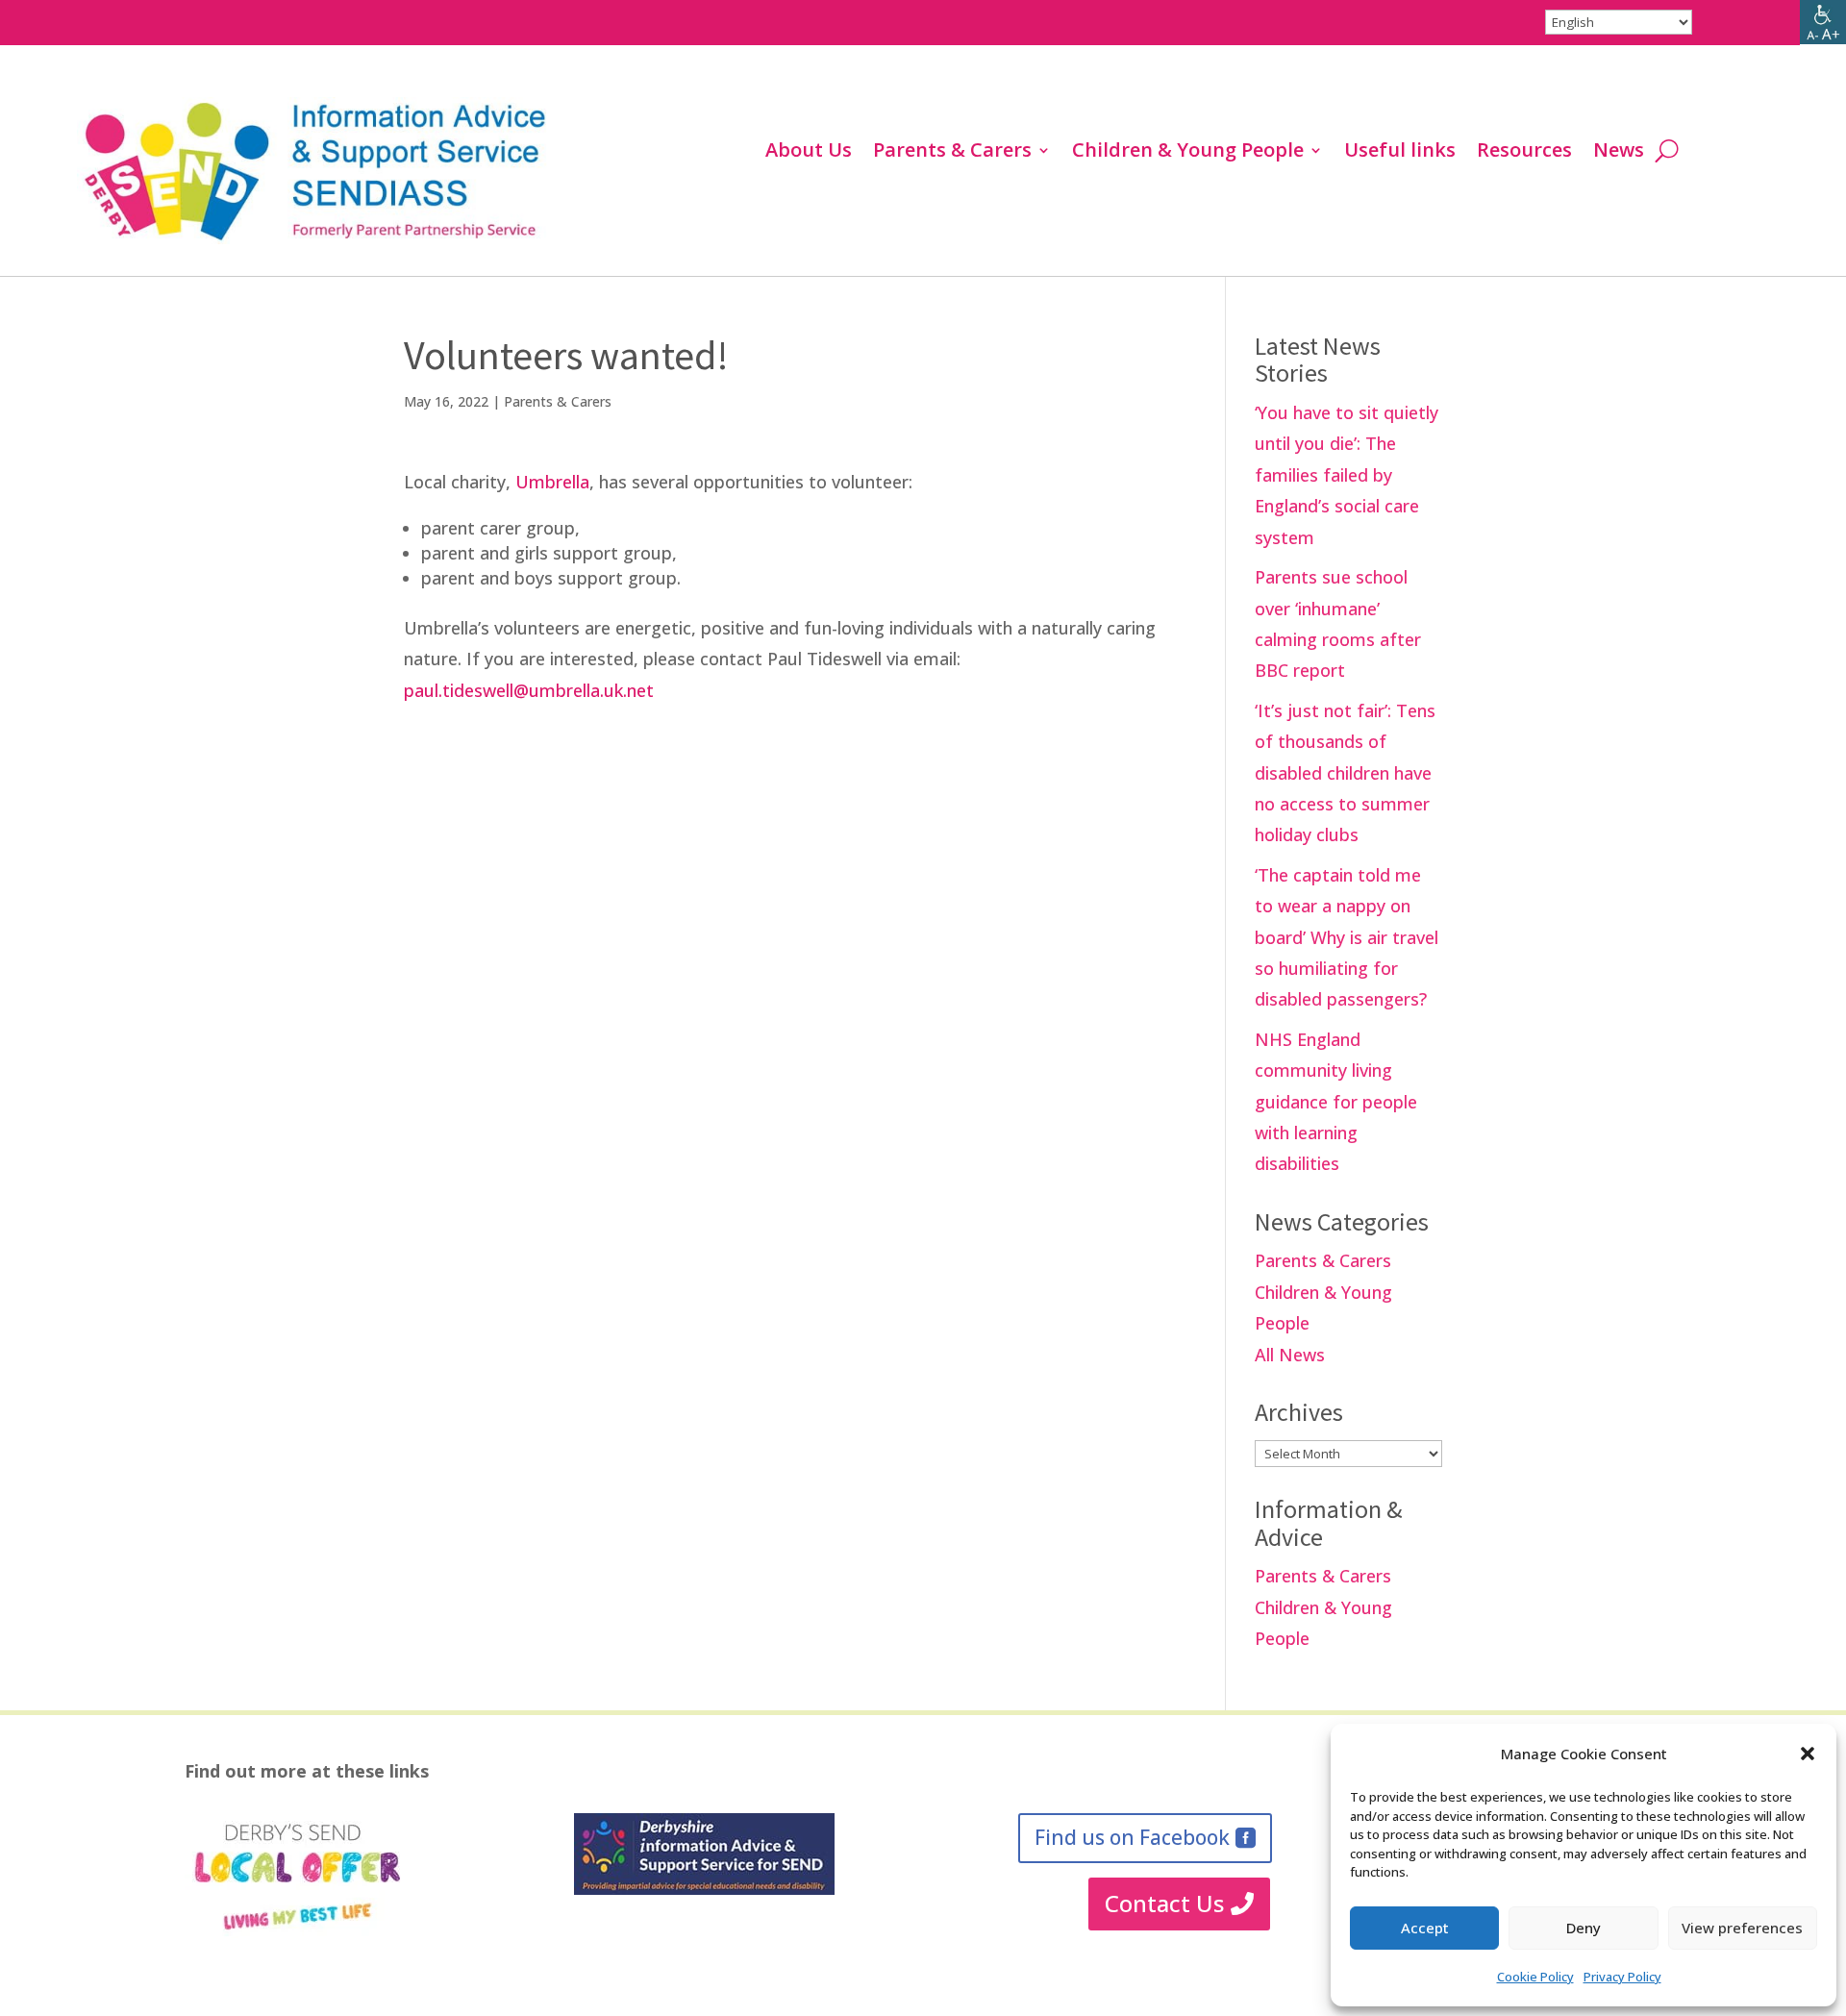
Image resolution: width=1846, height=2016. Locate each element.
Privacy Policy (1622, 1977)
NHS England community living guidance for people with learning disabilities (1336, 1102)
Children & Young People (1188, 153)
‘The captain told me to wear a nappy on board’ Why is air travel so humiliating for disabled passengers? (1347, 937)
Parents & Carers (952, 153)
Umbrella (552, 482)
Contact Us (1164, 1903)
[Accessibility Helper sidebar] (1823, 23)
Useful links (1400, 153)
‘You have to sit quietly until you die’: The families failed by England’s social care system (1347, 475)
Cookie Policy (1535, 1977)
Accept (1425, 1928)
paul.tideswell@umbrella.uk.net (529, 690)
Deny (1584, 1928)
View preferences (1742, 1928)
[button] (1808, 1754)
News (1619, 153)
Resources (1524, 153)
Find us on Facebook (1132, 1837)
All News (1290, 1355)
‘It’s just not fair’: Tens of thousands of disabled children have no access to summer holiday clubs (1345, 773)
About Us (809, 153)
